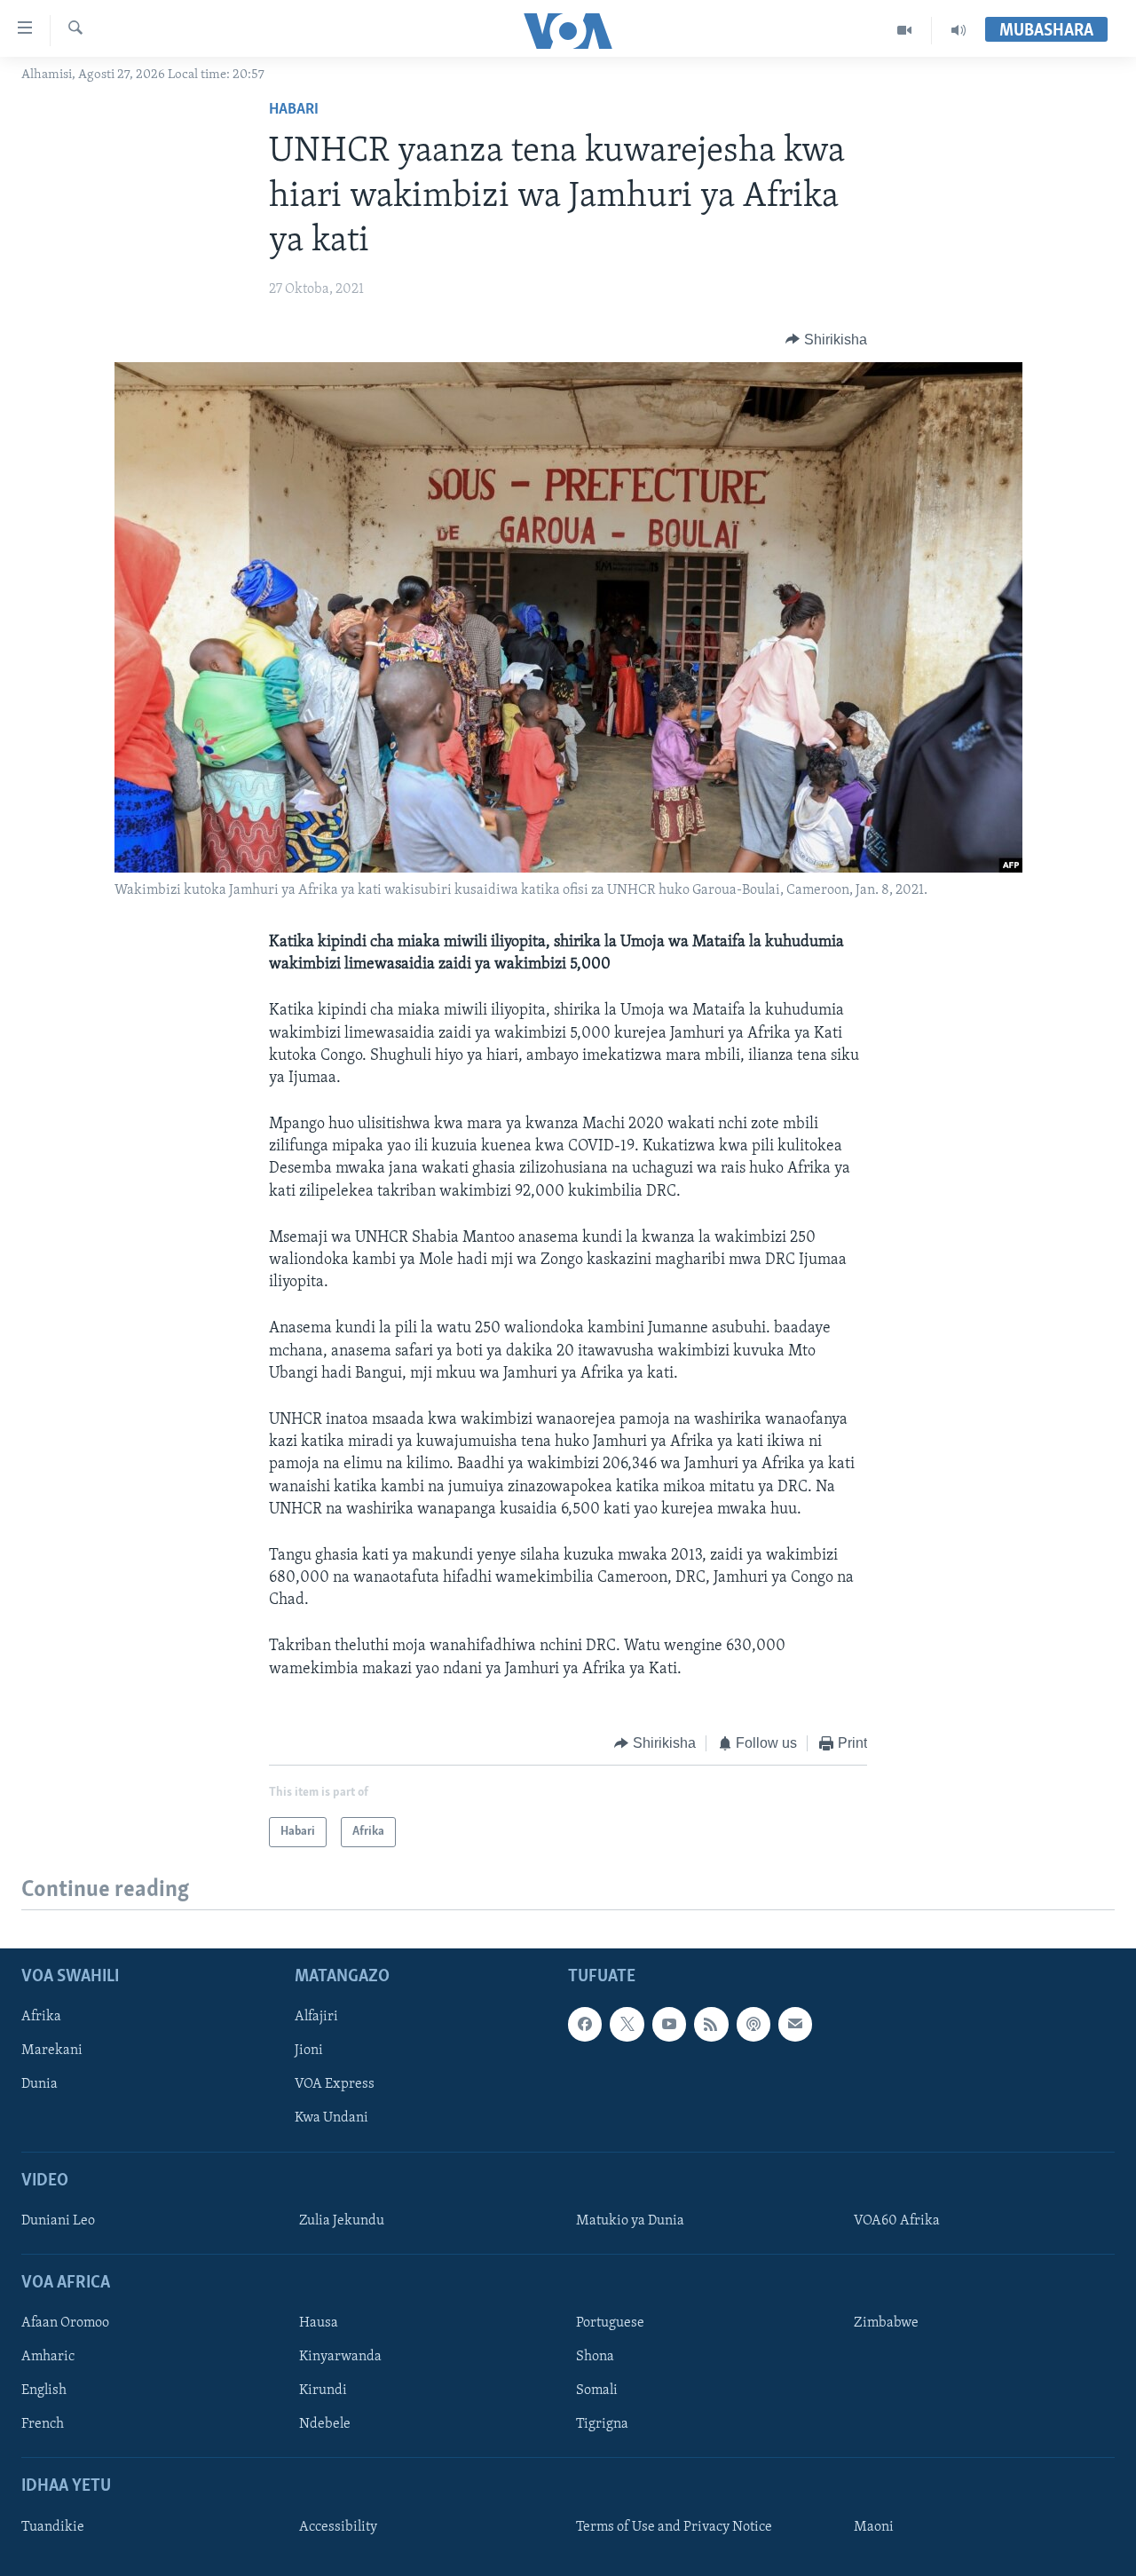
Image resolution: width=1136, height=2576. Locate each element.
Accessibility (338, 2527)
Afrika (41, 2018)
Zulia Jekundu (342, 2221)
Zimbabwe (886, 2324)
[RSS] (711, 2025)
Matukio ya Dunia (630, 2221)
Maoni (874, 2527)
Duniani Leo (58, 2221)
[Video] (905, 30)
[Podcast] (753, 2025)
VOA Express (335, 2085)
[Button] (826, 340)
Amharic (48, 2358)
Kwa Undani (331, 2119)
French (43, 2425)
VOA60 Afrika (897, 2221)
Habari (294, 110)
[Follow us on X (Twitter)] (627, 2025)
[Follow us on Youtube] (669, 2025)
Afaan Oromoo (65, 2324)
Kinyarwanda (340, 2358)
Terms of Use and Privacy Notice (674, 2527)
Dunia (39, 2085)
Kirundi (323, 2391)
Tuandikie (53, 2527)
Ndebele (325, 2425)
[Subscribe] (795, 2025)
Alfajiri (316, 2018)
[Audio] (958, 30)
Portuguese (610, 2324)
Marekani (52, 2051)
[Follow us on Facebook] (585, 2025)
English (44, 2391)
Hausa (319, 2324)
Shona (595, 2358)
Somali (597, 2391)
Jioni (309, 2051)
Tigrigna (602, 2425)
